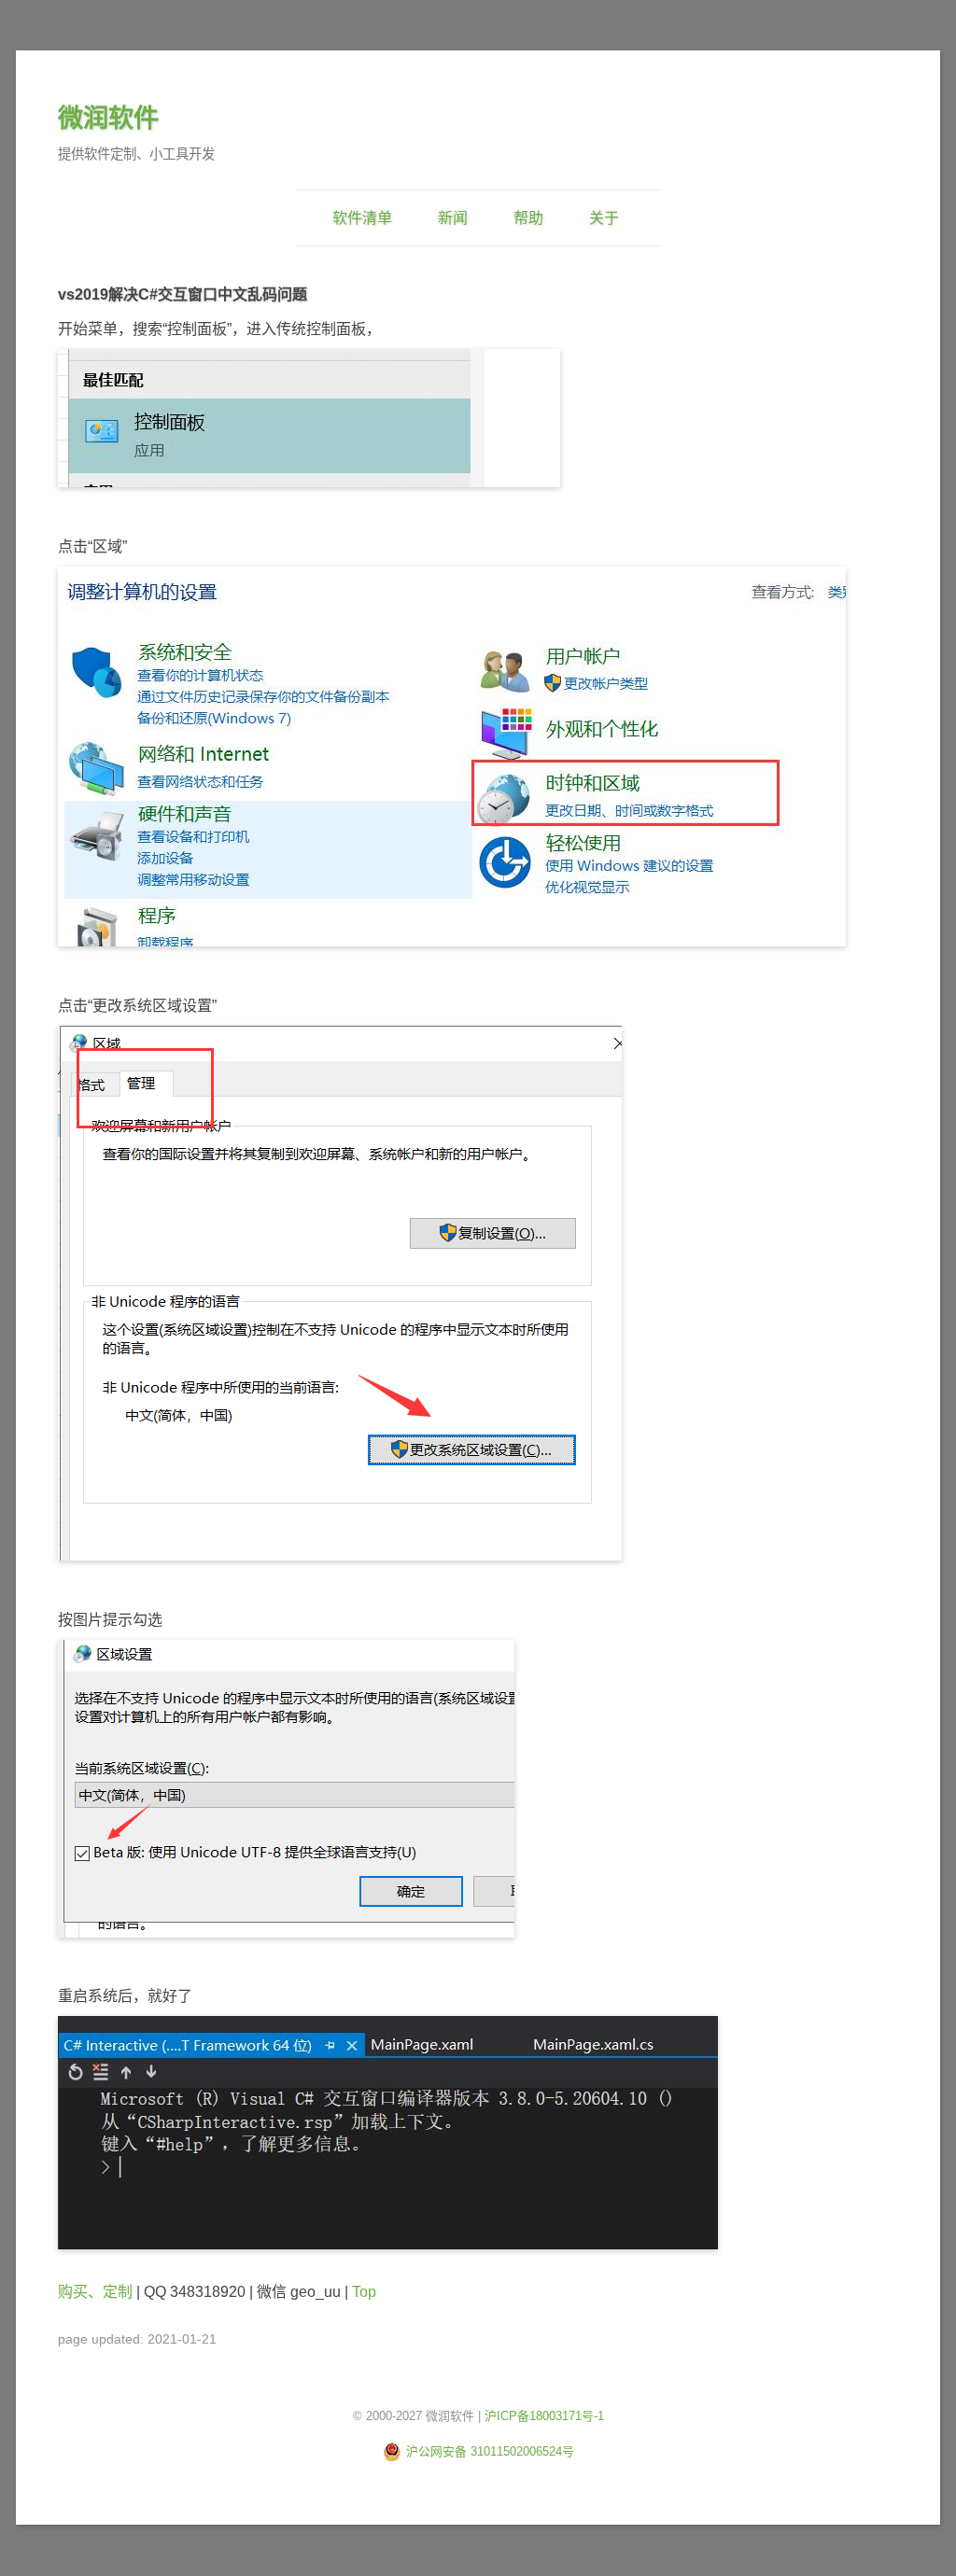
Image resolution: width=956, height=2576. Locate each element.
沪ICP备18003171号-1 (544, 2416)
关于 (604, 218)
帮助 (528, 218)
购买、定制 (95, 2292)
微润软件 (108, 118)
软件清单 (362, 218)
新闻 (453, 218)
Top (364, 2292)
